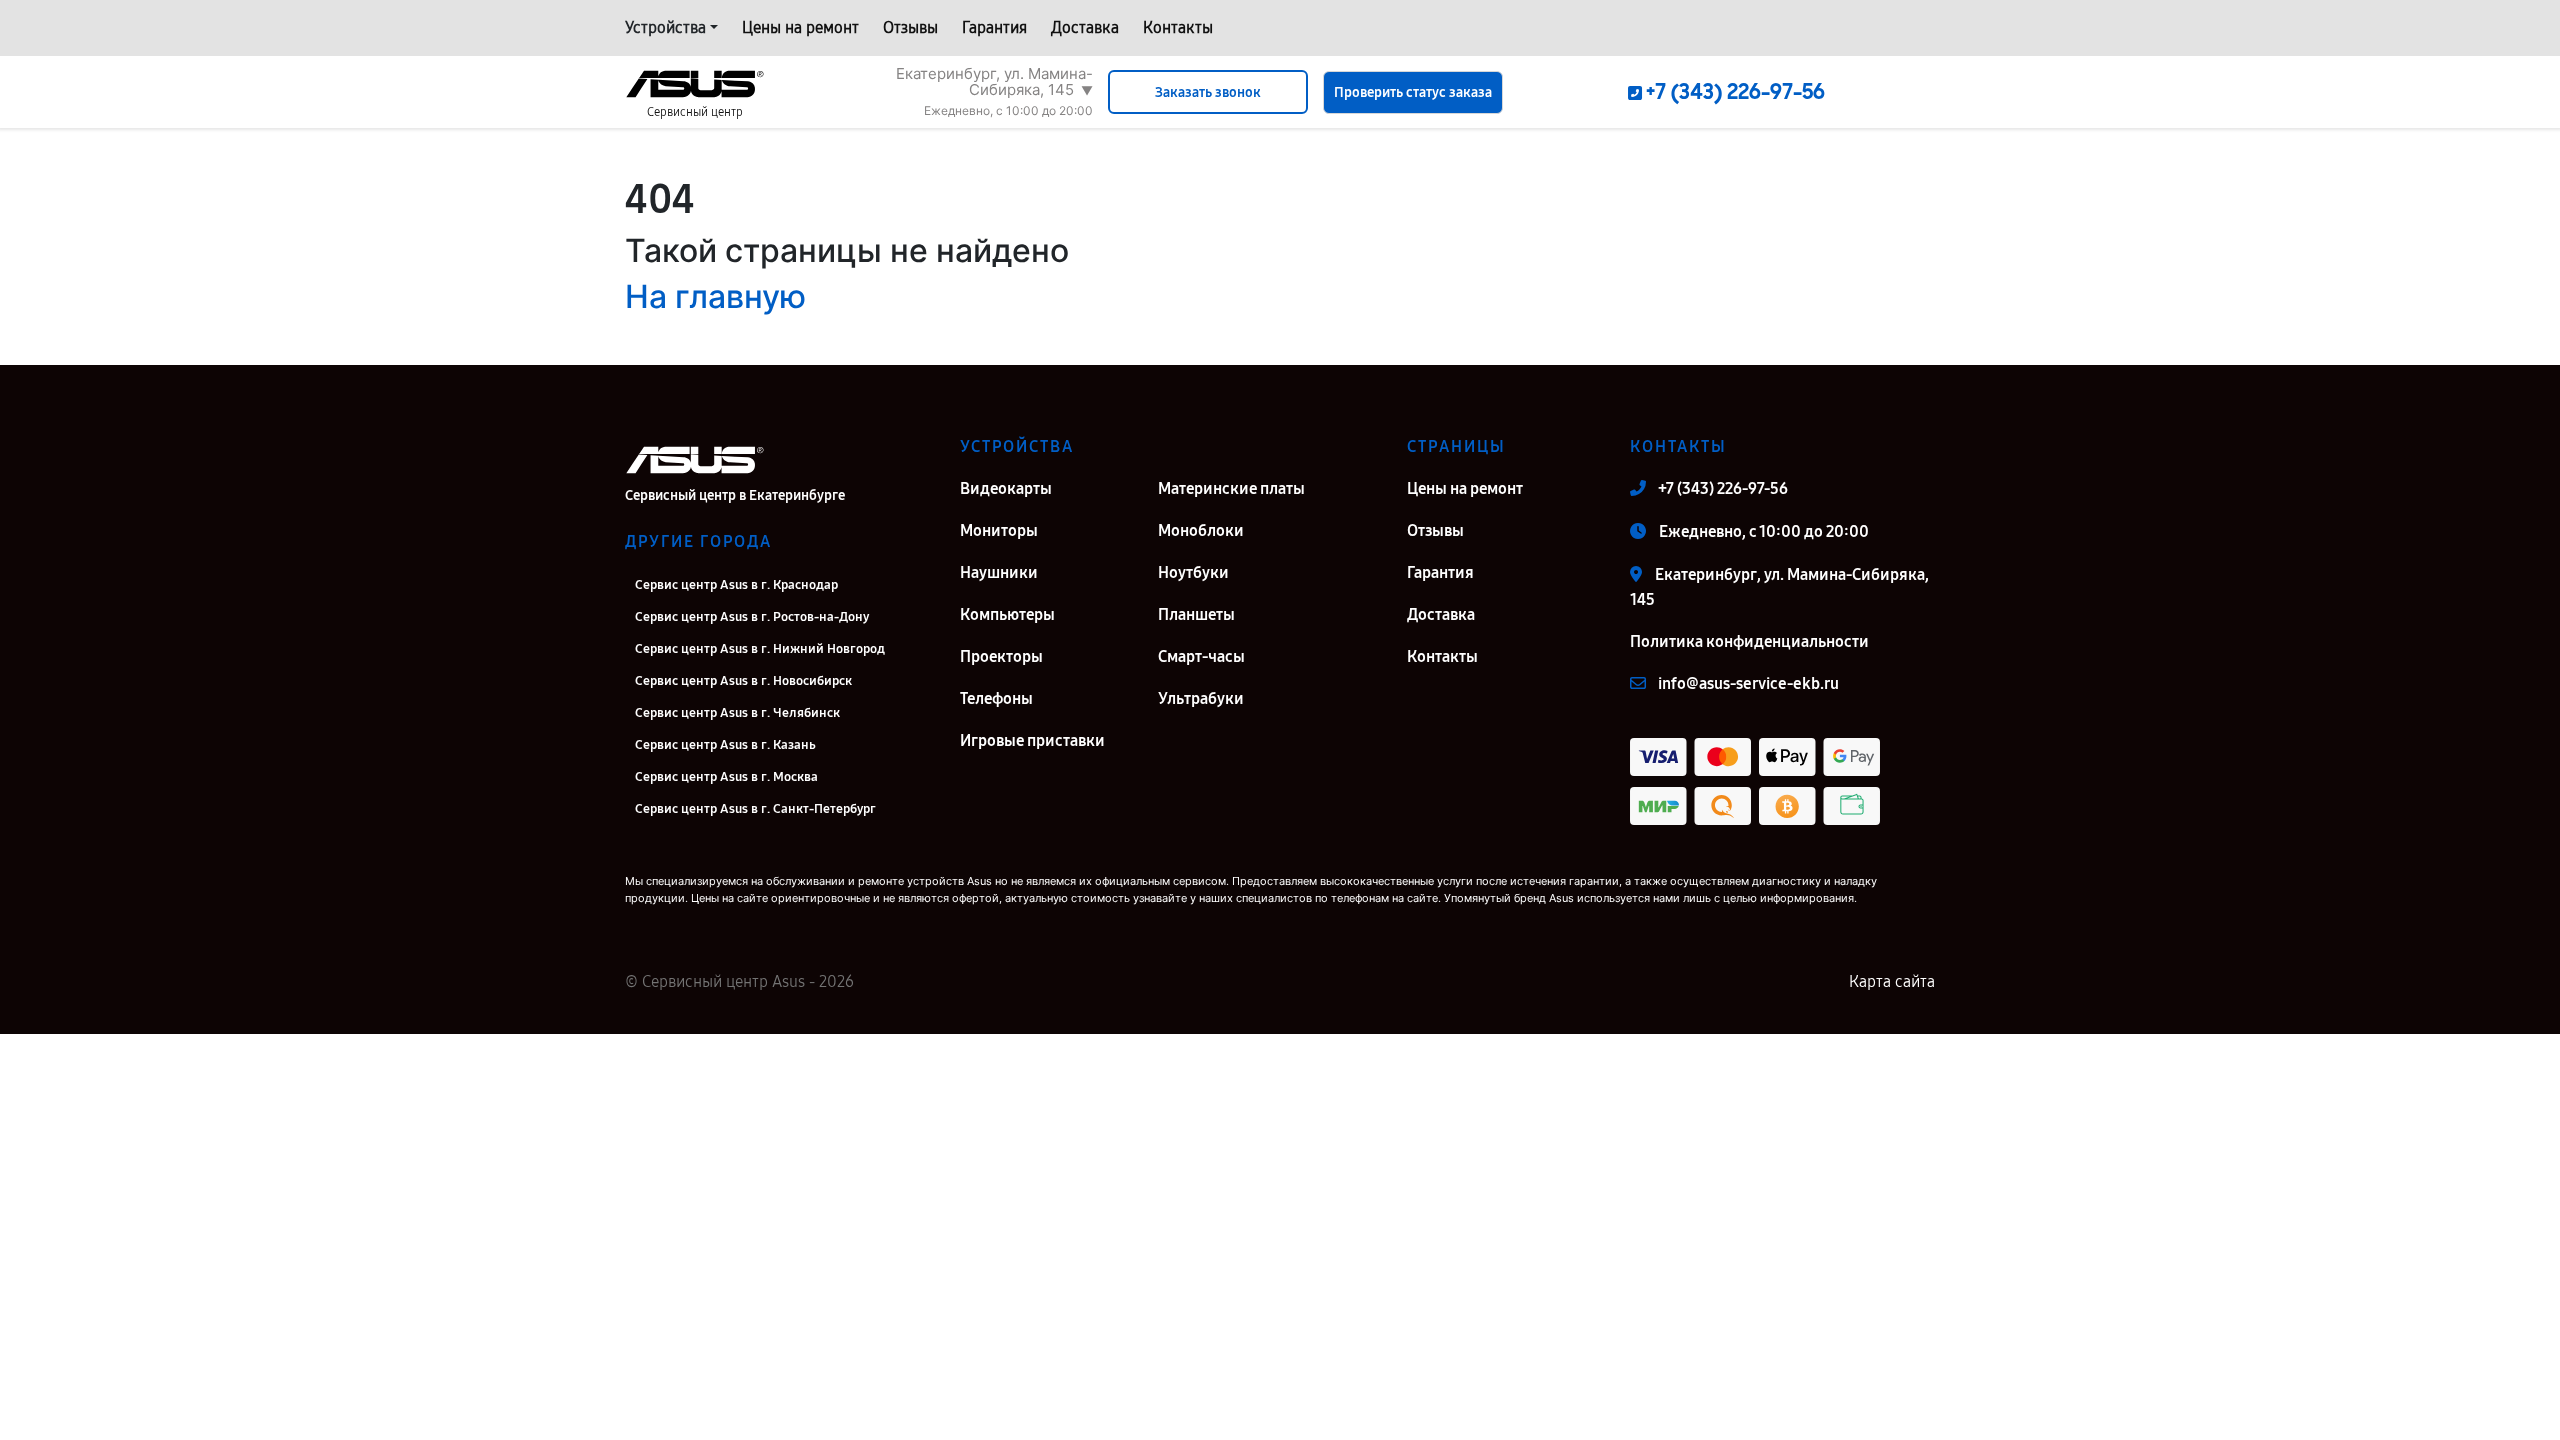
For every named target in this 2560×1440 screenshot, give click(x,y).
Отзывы (910, 27)
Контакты (1178, 27)
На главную (715, 296)
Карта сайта (1892, 981)
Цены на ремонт (800, 27)
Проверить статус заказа (1413, 92)
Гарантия (994, 27)
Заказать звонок (1208, 92)
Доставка (1085, 27)
